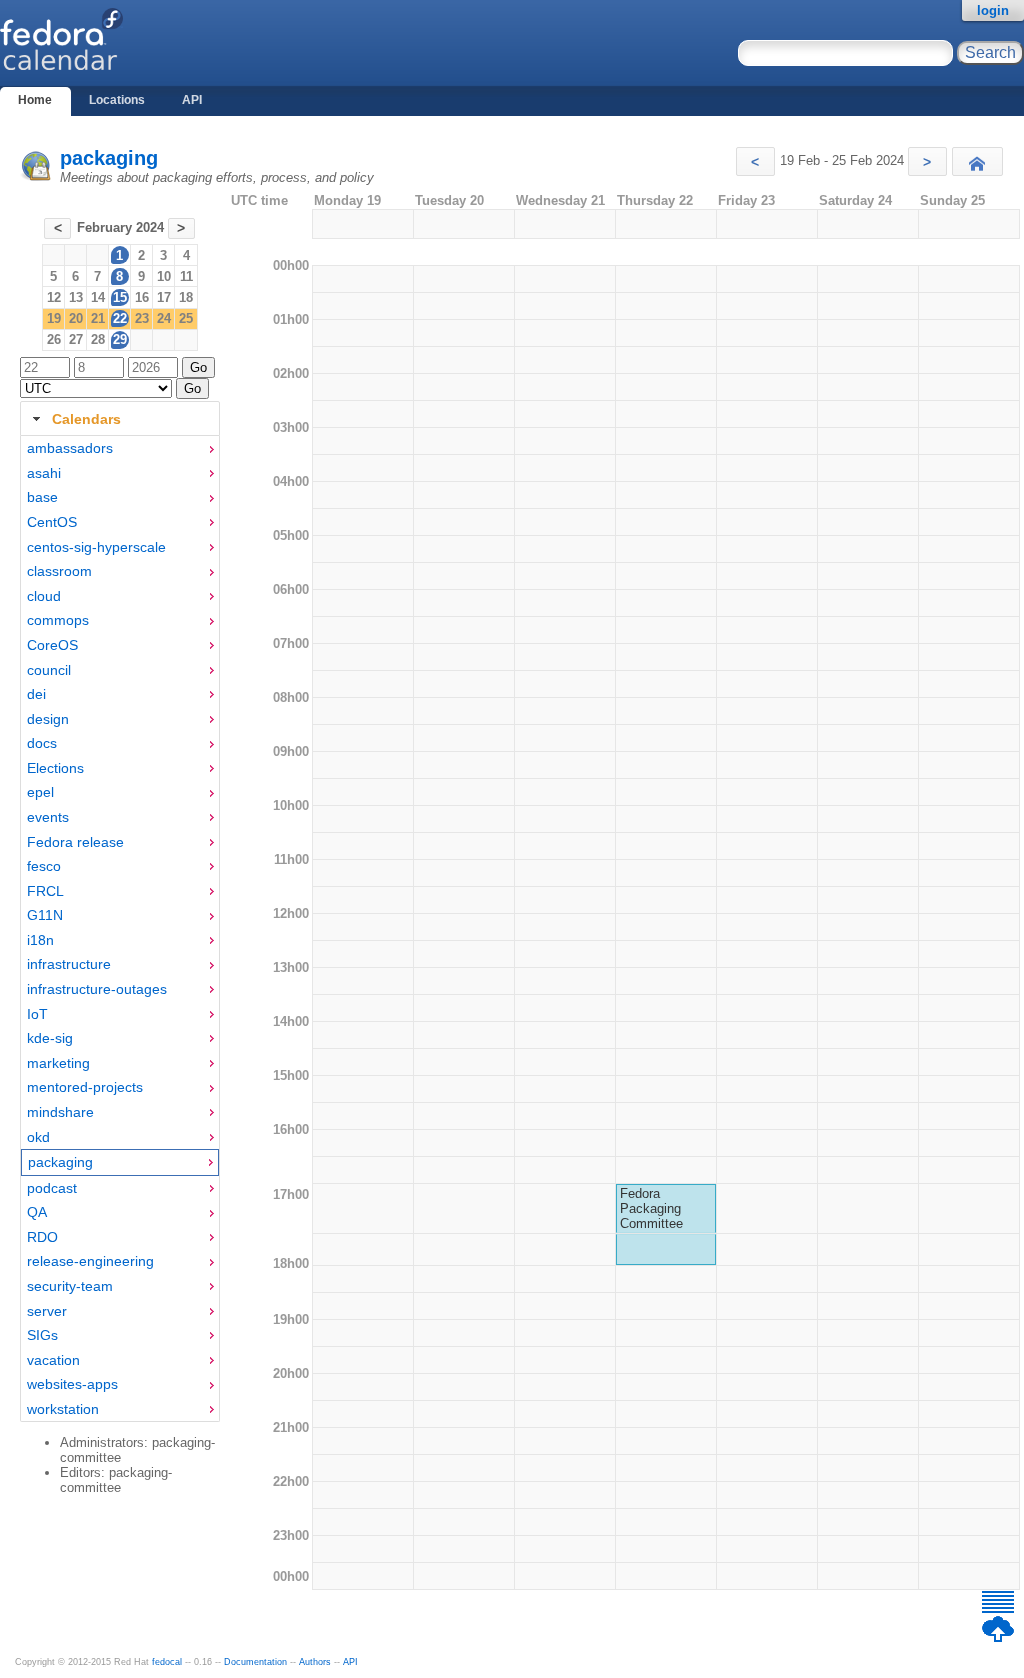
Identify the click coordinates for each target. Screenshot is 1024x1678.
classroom (59, 571)
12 (54, 297)
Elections (55, 768)
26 (54, 339)
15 (120, 297)
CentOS (52, 522)
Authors (315, 1662)
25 (186, 318)
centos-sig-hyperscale (96, 547)
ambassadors (70, 448)
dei (36, 694)
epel (40, 792)
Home (35, 100)
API (192, 100)
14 (98, 297)
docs (42, 743)
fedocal (167, 1662)
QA (37, 1212)
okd (38, 1137)
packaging (109, 158)
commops (58, 620)
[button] (755, 161)
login (993, 10)
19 (54, 318)
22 (120, 318)
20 (76, 318)
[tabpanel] (120, 929)
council (49, 670)
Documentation (255, 1662)
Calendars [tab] (86, 419)
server (47, 1311)
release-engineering (90, 1261)
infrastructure (69, 964)
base (42, 497)
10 (164, 276)
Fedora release (75, 842)
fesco (44, 866)
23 (142, 318)
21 (98, 318)
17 (164, 297)
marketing (58, 1063)
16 (142, 297)
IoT (37, 1014)
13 (76, 297)
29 (120, 339)
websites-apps (72, 1384)
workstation (63, 1409)
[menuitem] (120, 448)
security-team (70, 1286)
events (48, 817)
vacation (53, 1360)
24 (164, 318)
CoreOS (52, 645)
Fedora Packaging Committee (651, 1208)
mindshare (60, 1112)
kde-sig (50, 1038)
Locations (117, 100)
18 (186, 297)
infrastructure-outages (97, 989)
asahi (44, 473)
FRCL (45, 891)
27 (76, 339)
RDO (42, 1237)
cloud (44, 596)
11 (186, 276)
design (48, 719)
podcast (52, 1188)
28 (98, 339)
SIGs (42, 1335)
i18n (40, 940)
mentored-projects (85, 1087)
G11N (45, 915)
